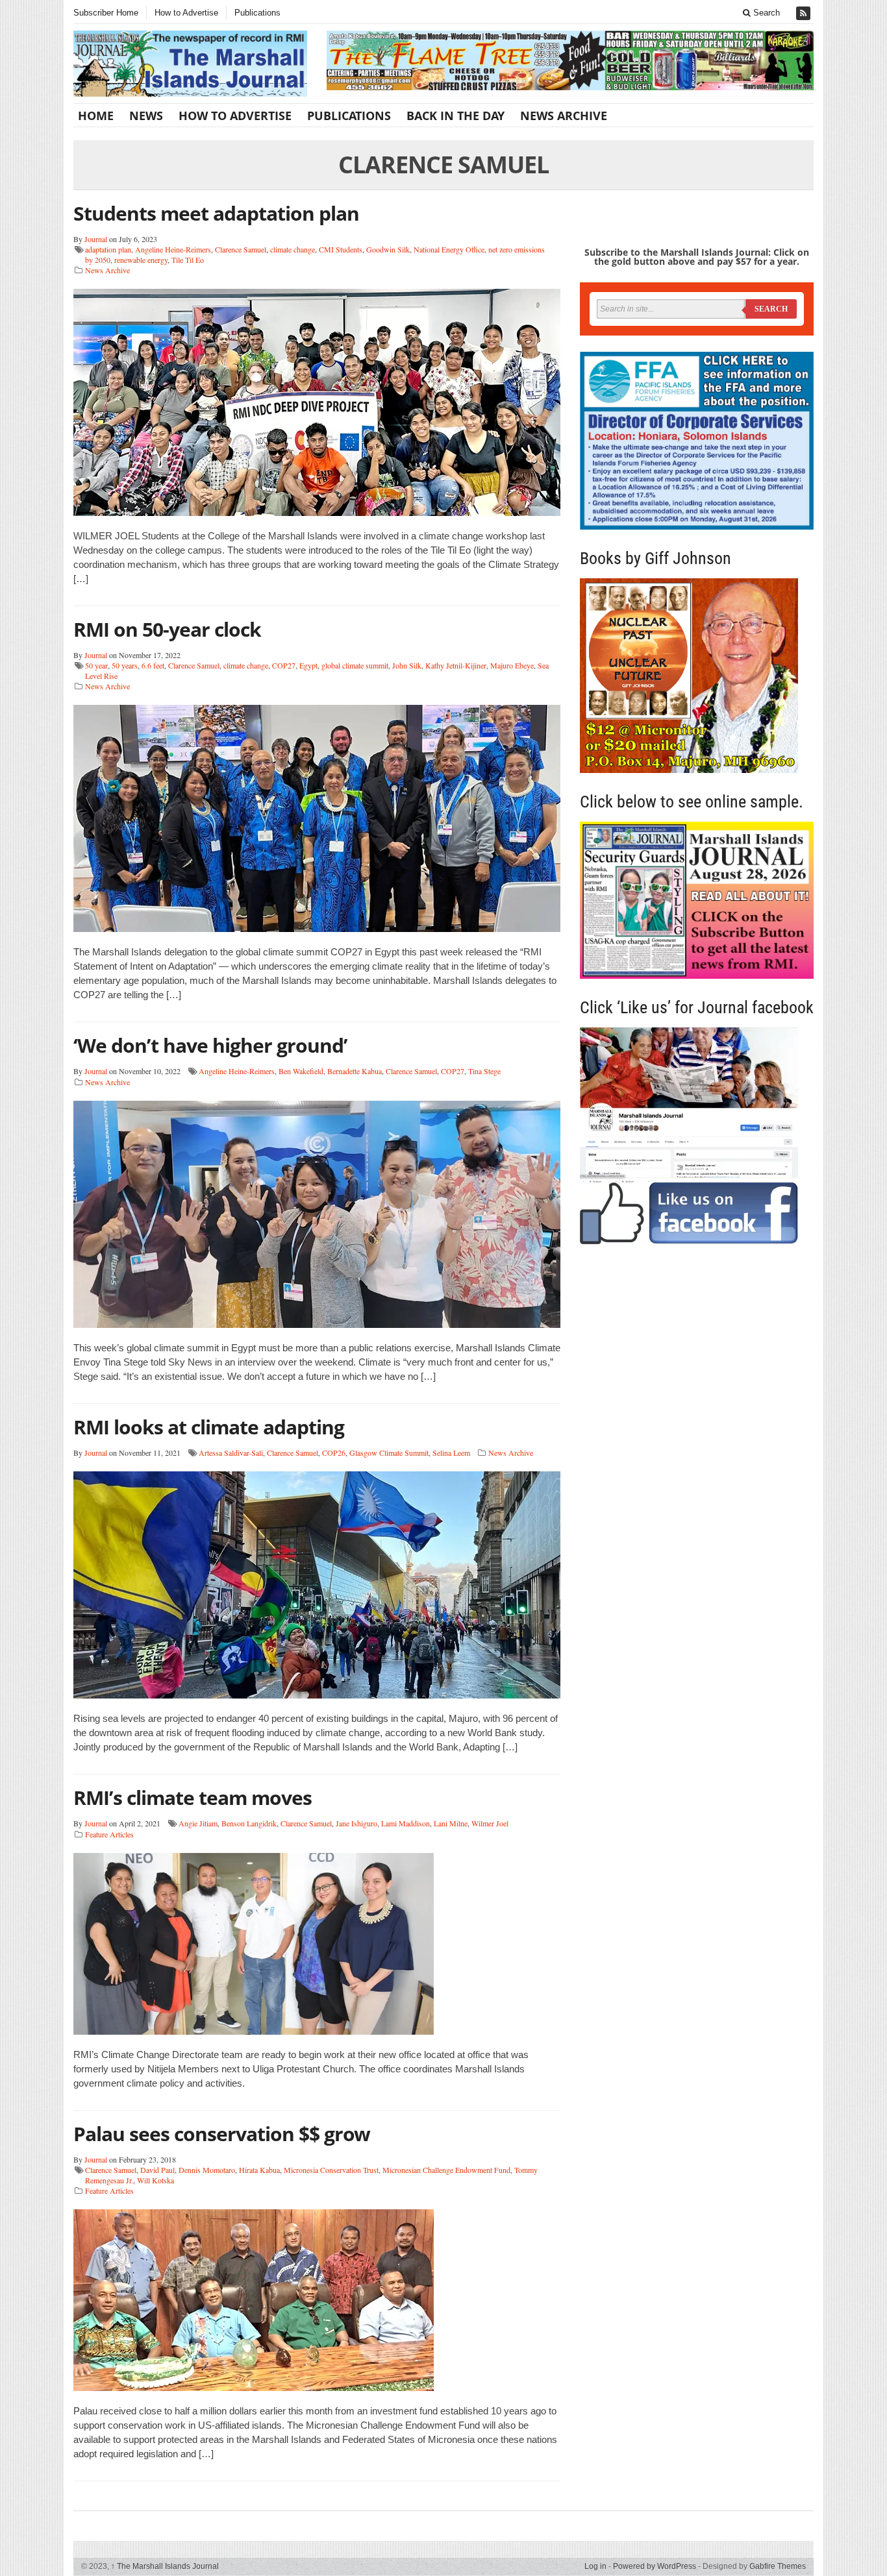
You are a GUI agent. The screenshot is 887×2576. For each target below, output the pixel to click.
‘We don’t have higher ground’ (210, 1045)
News (146, 116)
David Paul (157, 2170)
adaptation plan (108, 249)
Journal (96, 239)
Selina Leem (451, 1453)
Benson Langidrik (249, 1823)
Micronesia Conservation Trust (331, 2170)
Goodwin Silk (388, 249)
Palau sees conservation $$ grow (222, 2134)
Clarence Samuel (241, 249)
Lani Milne (451, 1823)
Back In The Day (456, 116)
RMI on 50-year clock (167, 629)
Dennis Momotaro (207, 2170)
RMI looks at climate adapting (209, 1427)
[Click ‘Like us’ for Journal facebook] (697, 1136)
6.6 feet (153, 665)
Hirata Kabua (259, 2170)
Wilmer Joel (490, 1823)
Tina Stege (484, 1071)
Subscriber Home (106, 13)
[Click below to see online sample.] (697, 900)
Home (96, 116)
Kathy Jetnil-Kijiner (456, 665)
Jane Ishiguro (356, 1823)
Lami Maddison (406, 1823)
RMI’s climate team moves (193, 1797)
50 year (96, 665)
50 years (125, 665)
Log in (595, 2566)
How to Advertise (186, 13)
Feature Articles (109, 1834)
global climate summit (355, 665)
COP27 (284, 665)
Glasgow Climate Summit (389, 1453)
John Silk (407, 665)
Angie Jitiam (198, 1823)
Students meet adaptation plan (216, 213)
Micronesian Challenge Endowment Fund (446, 2170)
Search (765, 13)
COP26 (334, 1453)
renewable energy (141, 260)
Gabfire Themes (778, 2566)
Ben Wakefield (301, 1071)
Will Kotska (156, 2180)
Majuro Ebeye (512, 665)
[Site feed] (805, 13)
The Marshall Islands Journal (165, 2566)
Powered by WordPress (655, 2566)
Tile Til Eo (188, 260)
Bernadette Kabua (355, 1071)
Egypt (308, 665)
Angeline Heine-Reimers (173, 249)
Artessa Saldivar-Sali (231, 1453)
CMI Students (341, 249)
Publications (257, 13)
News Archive (564, 116)
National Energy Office (449, 249)
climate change (293, 249)
